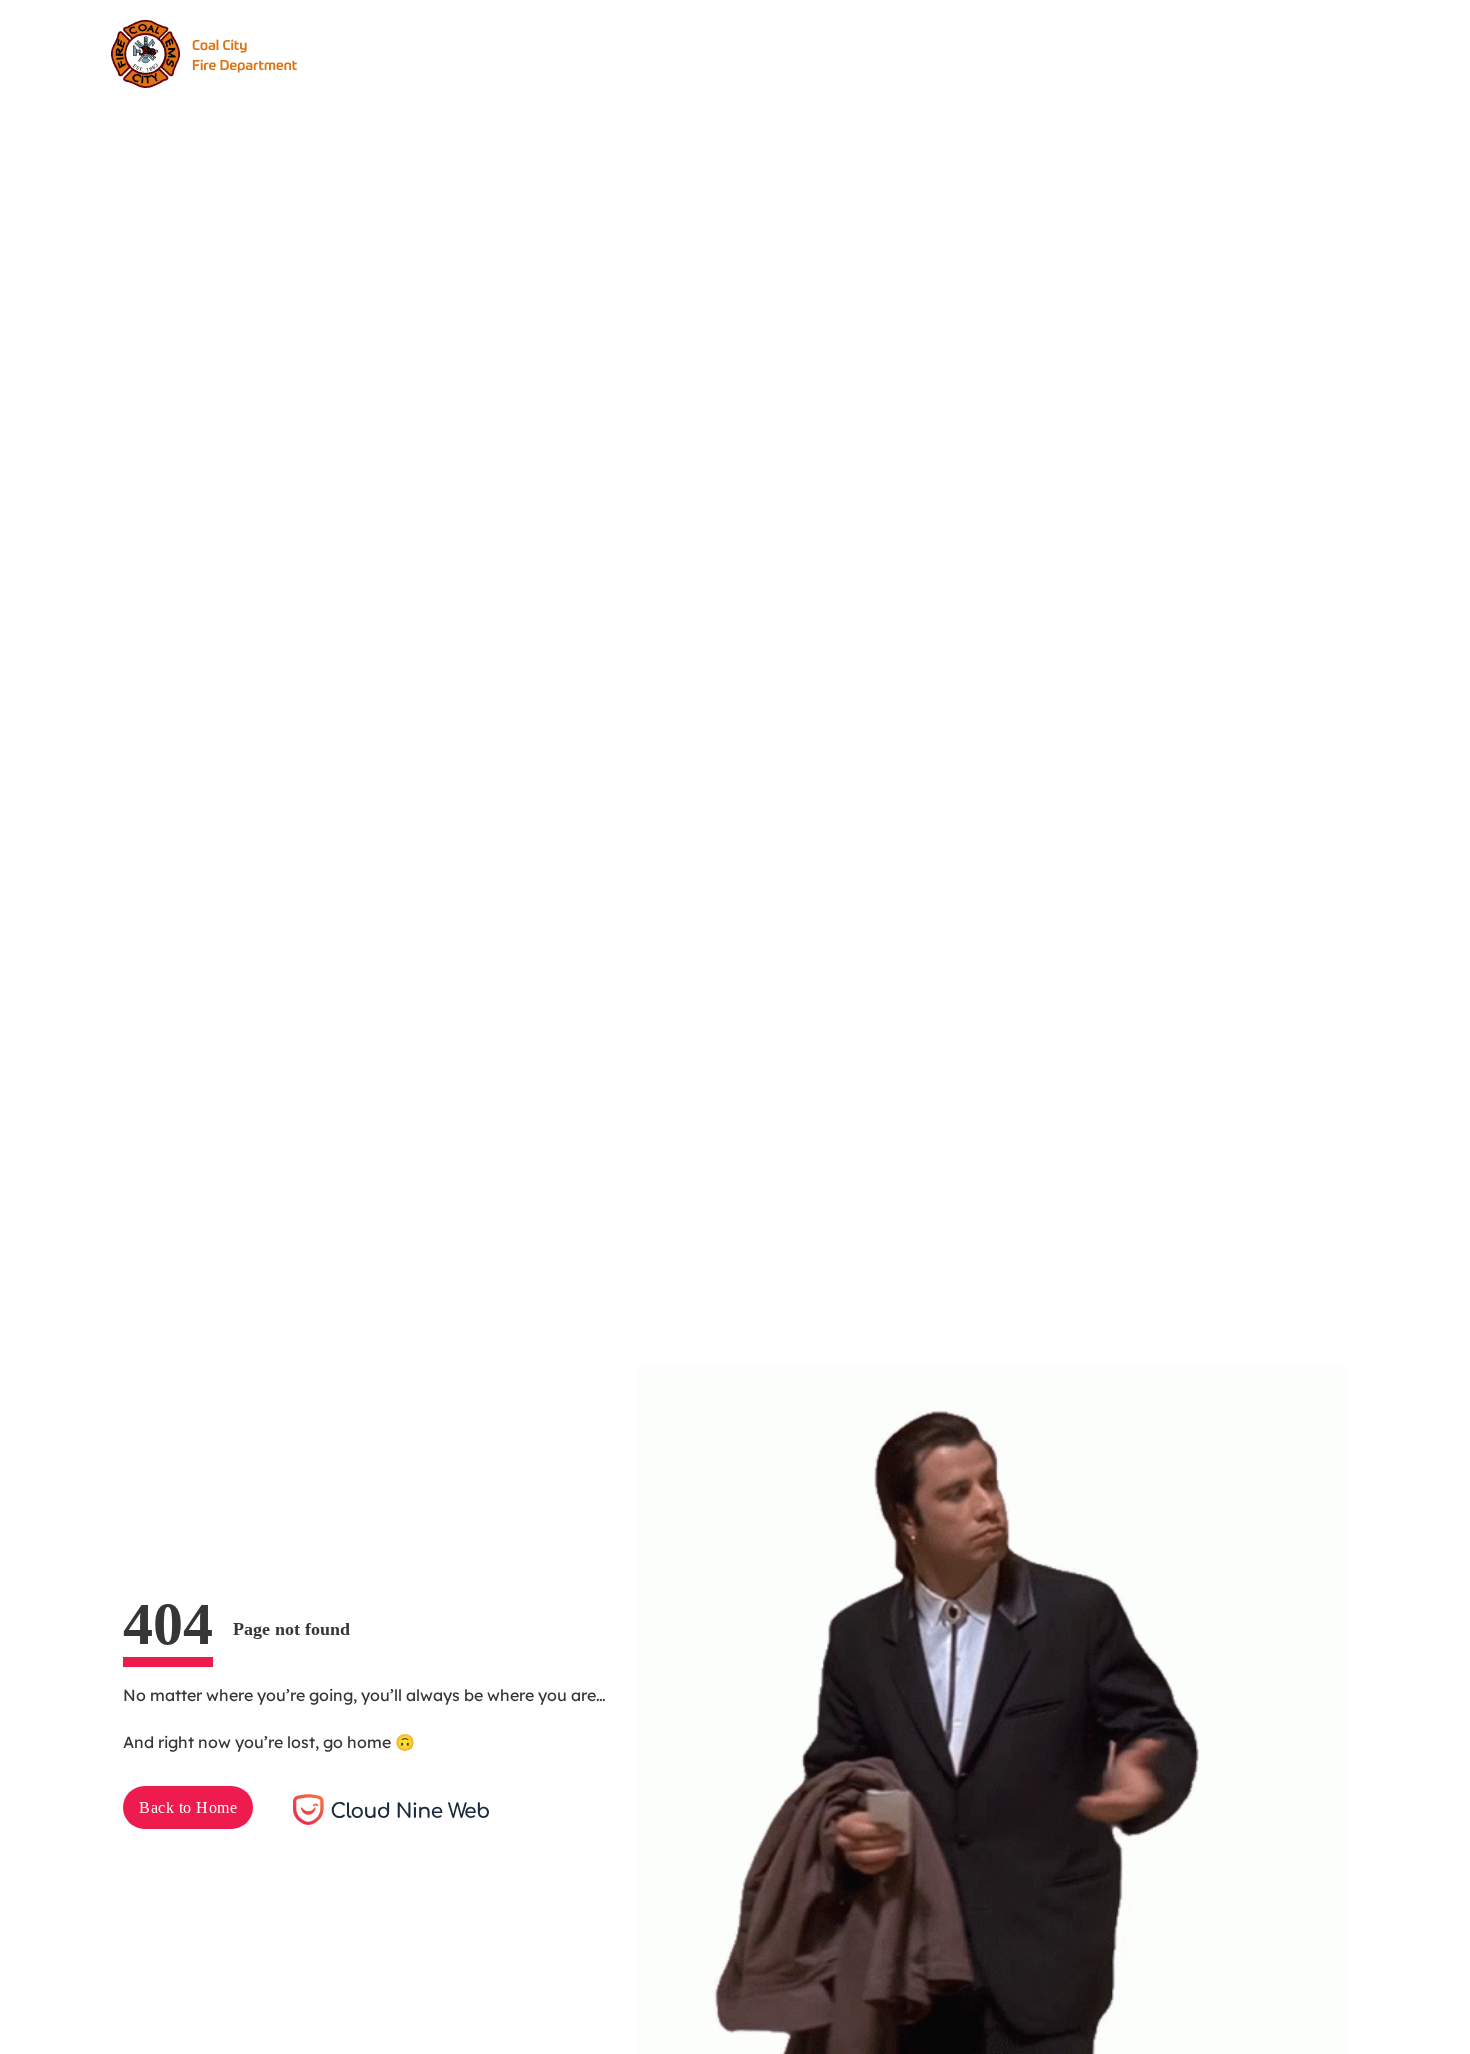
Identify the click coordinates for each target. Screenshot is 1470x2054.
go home (357, 1742)
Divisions (610, 53)
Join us (1112, 53)
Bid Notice (741, 53)
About (522, 53)
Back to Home (188, 1807)
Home (446, 53)
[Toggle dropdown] (663, 54)
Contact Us (854, 53)
